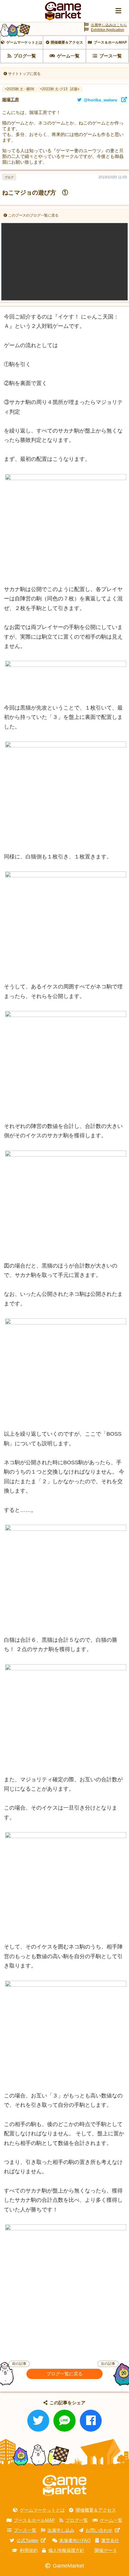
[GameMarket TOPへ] (64, 2486)
